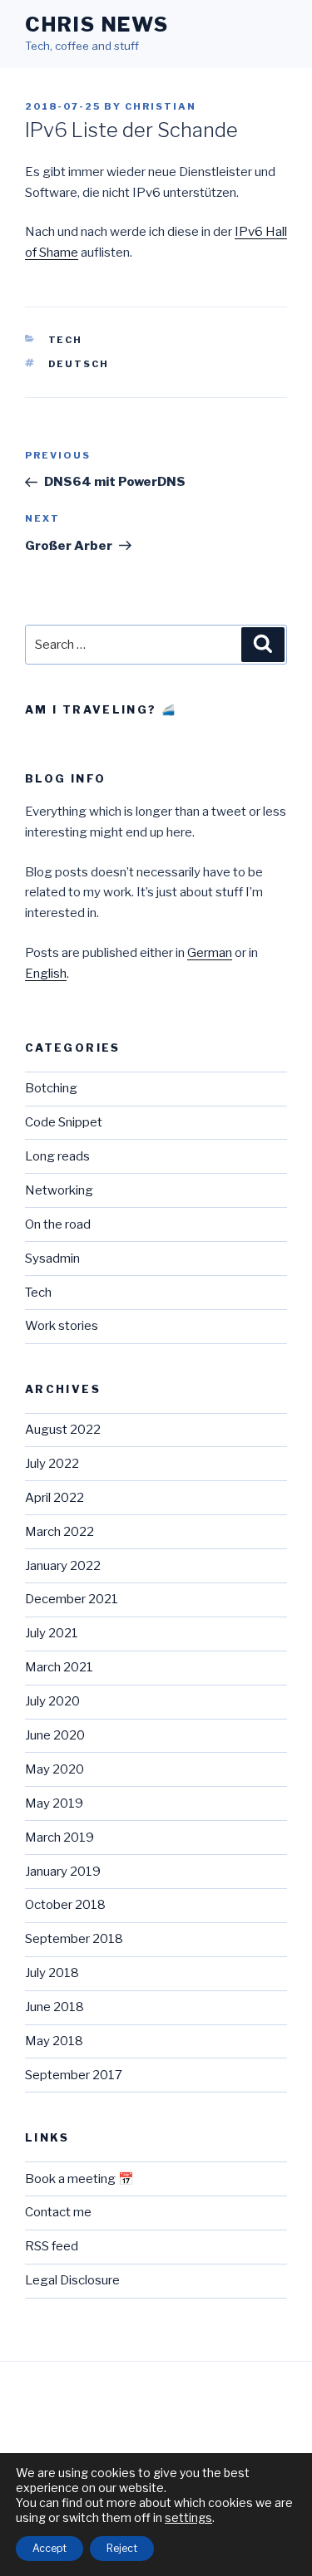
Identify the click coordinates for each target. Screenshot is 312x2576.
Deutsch (79, 364)
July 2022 (52, 1464)
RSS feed (52, 2246)
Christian (161, 106)
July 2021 (52, 1633)
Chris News (97, 25)
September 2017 (74, 2075)
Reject (122, 2548)
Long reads (57, 1156)
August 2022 (63, 1430)
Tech (66, 340)
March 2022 (59, 1532)
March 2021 (59, 1667)
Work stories (62, 1326)
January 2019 (63, 1872)
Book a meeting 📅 (79, 2179)
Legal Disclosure (72, 2280)
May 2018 (54, 2041)
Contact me (58, 2212)
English (46, 974)
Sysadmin (52, 1259)
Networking (59, 1190)
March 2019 (59, 1838)
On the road (58, 1224)
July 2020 (52, 1701)
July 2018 (52, 1973)
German (210, 953)
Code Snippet (64, 1122)
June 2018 (54, 2007)
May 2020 (54, 1769)
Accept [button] (50, 2548)
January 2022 (63, 1566)
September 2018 (74, 1939)
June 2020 (55, 1735)
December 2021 (72, 1599)
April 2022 (54, 1498)
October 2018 (65, 1905)
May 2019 (54, 1803)
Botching (51, 1088)
